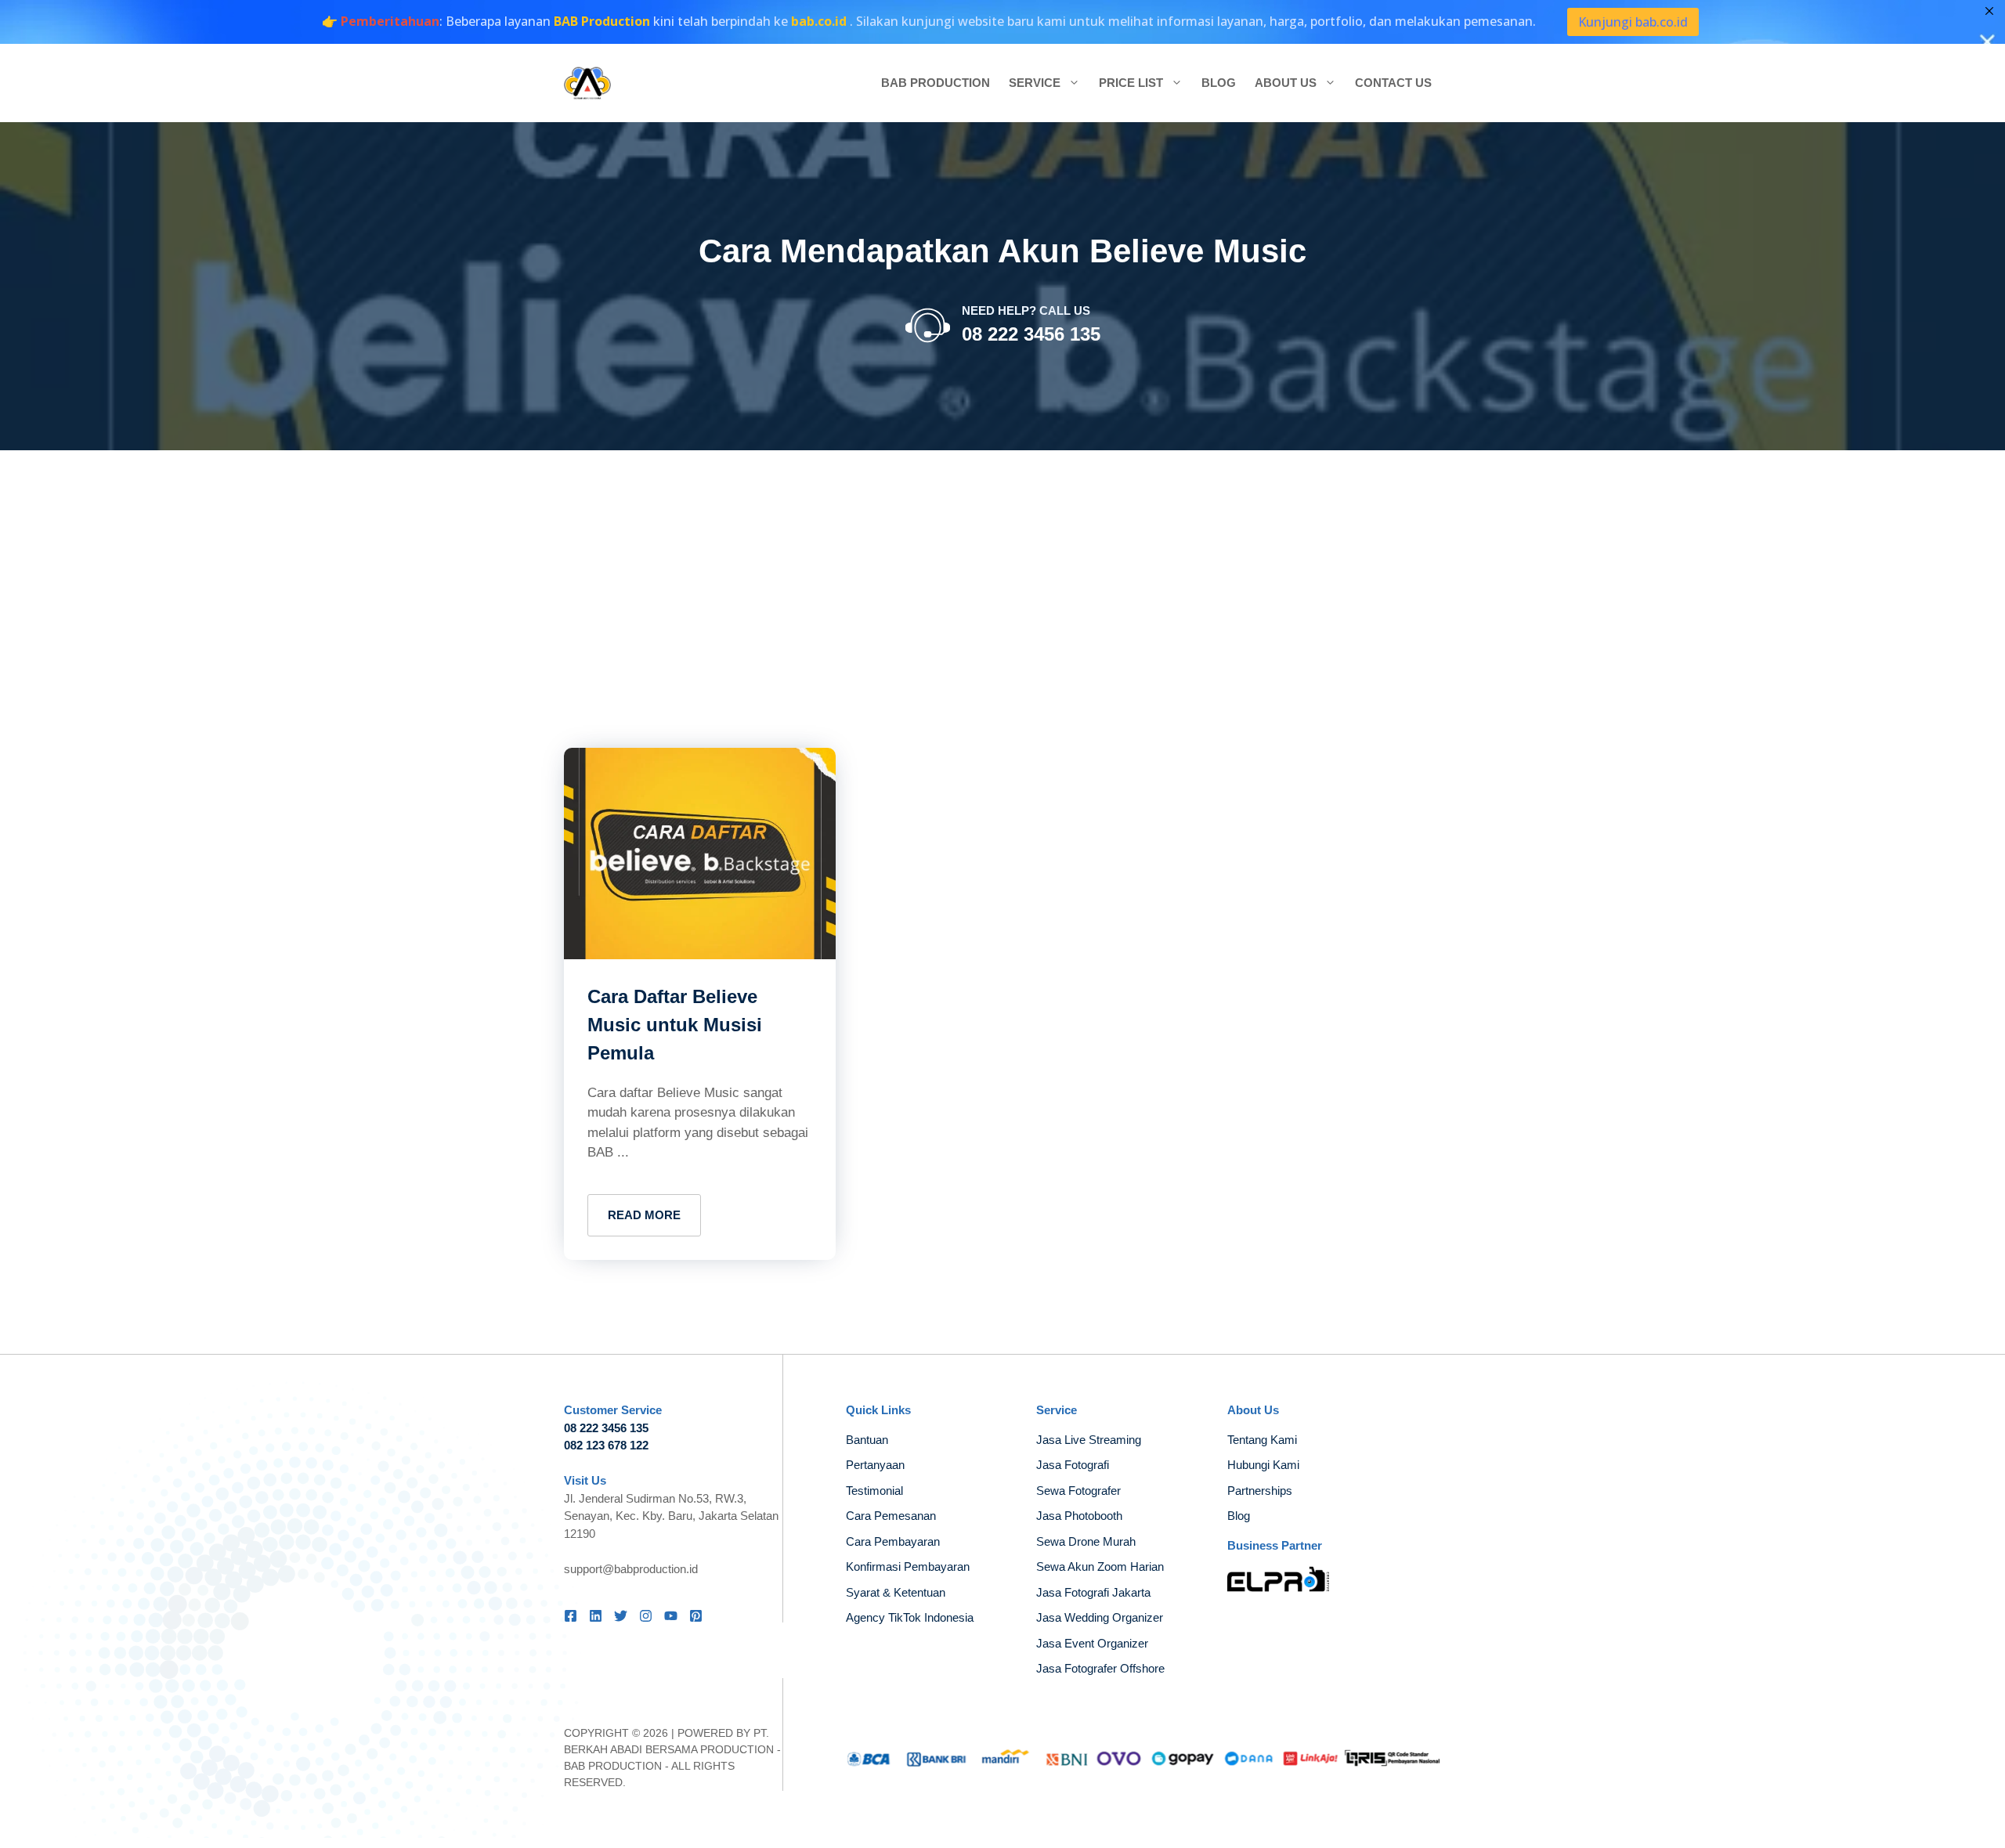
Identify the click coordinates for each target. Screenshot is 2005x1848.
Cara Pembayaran (893, 1541)
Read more (644, 1215)
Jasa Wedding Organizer (1100, 1617)
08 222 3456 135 (1031, 334)
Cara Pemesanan (891, 1516)
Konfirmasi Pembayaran (908, 1566)
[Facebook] (571, 1616)
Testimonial (874, 1491)
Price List (1131, 83)
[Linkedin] (596, 1616)
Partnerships (1260, 1491)
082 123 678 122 (606, 1445)
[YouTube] (671, 1616)
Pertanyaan (875, 1465)
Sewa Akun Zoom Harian (1100, 1566)
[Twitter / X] (621, 1616)
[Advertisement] (1002, 568)
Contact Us (1393, 83)
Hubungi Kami (1263, 1465)
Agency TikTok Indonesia (910, 1617)
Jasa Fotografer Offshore (1100, 1668)
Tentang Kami (1262, 1440)
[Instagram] (646, 1616)
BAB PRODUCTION (613, 1766)
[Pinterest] (696, 1616)
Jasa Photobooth (1079, 1516)
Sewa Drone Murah (1086, 1541)
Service (1035, 83)
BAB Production (936, 83)
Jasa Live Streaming (1089, 1440)
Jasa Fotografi (1073, 1465)
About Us (1286, 83)
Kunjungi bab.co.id (1633, 22)
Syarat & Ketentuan (896, 1592)
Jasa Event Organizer (1092, 1643)
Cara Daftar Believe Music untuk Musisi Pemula (675, 1025)
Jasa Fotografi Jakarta (1093, 1592)
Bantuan (867, 1440)
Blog (1219, 83)
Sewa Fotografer (1078, 1491)
